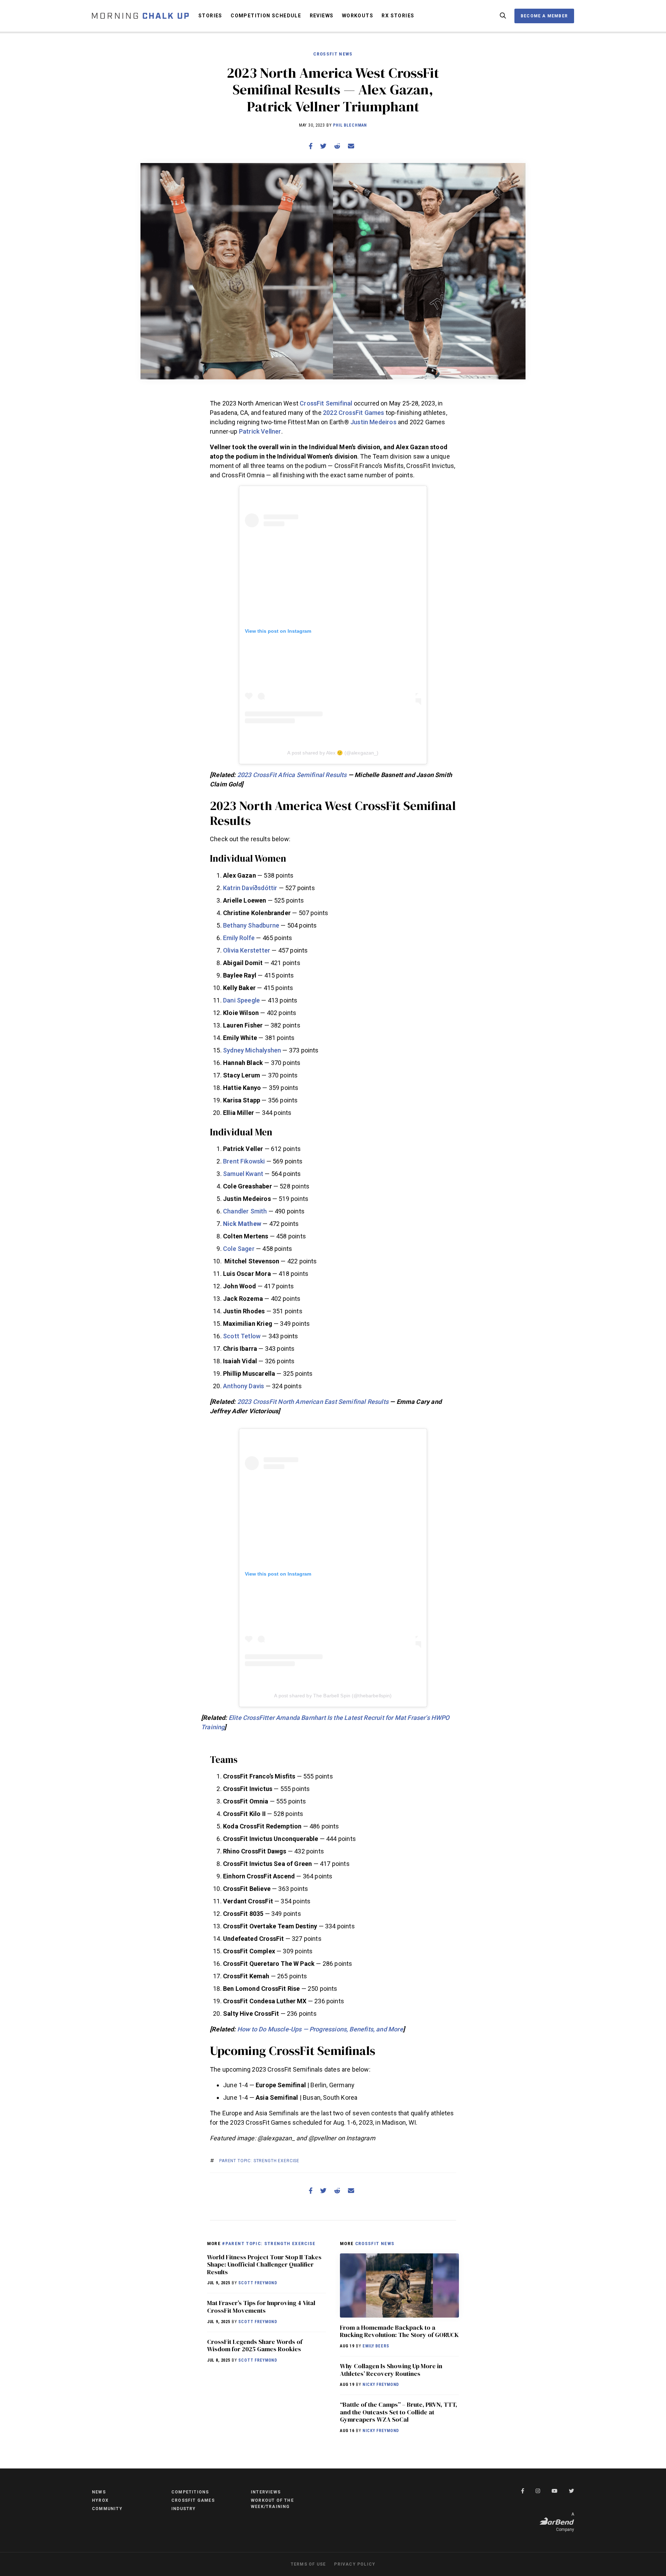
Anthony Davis (244, 1386)
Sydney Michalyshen (252, 1050)
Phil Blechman (350, 125)
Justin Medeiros (373, 422)
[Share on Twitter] (323, 146)
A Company (565, 2522)
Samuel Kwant (243, 1174)
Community (107, 2509)
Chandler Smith (245, 1211)
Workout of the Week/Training (272, 2504)
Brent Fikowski (244, 1161)
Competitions (190, 2492)
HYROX (100, 2500)
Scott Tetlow (242, 1336)
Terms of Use (308, 2564)
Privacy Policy (355, 2564)
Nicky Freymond (381, 2385)
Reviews (322, 16)
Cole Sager (239, 1249)
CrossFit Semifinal (326, 403)
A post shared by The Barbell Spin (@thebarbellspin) (333, 1696)
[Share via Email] (351, 146)
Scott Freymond (258, 2283)
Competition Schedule (266, 16)
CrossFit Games (193, 2500)
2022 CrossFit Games (353, 413)
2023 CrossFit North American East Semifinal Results (313, 1402)
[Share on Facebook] (311, 146)
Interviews (266, 2492)
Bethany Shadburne (251, 925)
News (99, 2492)
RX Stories (398, 16)
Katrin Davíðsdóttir (250, 888)
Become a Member (544, 16)
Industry (184, 2509)
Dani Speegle (241, 1000)
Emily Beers (376, 2346)
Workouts (358, 16)
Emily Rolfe (239, 938)
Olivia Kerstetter (247, 950)
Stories (210, 16)
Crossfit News (333, 54)
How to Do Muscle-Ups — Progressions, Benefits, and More (320, 2029)
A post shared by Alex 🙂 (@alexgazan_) (333, 753)
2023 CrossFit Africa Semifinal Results (292, 775)
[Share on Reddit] (337, 146)
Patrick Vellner (260, 431)
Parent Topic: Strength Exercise (259, 2161)
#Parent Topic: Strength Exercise (269, 2243)
